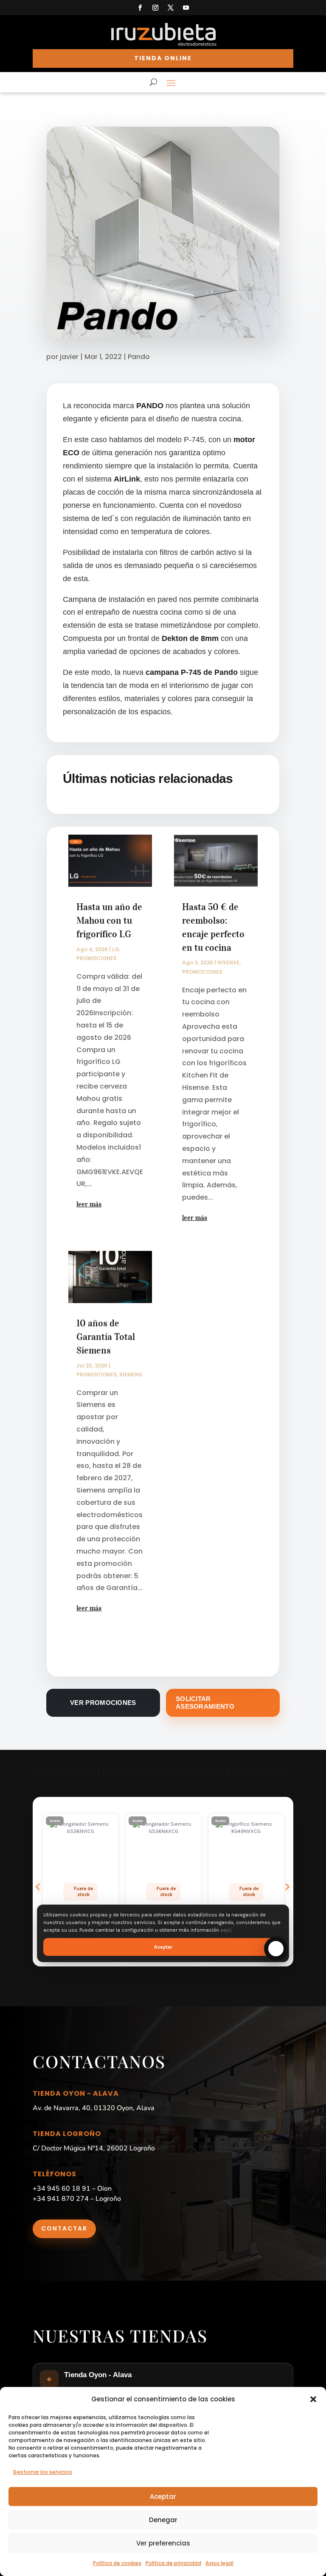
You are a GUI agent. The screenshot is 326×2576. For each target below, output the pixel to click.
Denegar (163, 2520)
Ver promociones (103, 1703)
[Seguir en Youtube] (186, 8)
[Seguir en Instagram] (155, 8)
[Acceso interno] (163, 47)
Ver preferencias (163, 2543)
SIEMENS (131, 1374)
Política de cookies (117, 2563)
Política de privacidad (173, 2563)
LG (116, 949)
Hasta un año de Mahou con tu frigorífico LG (109, 920)
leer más (89, 1204)
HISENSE (228, 962)
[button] (313, 2399)
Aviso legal (219, 2563)
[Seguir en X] (171, 8)
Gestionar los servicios (42, 2472)
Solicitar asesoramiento (205, 1703)
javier (69, 357)
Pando (139, 357)
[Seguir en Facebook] (140, 8)
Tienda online (163, 58)
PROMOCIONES (97, 958)
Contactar (64, 2228)
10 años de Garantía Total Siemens (106, 1337)
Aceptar (163, 2497)
